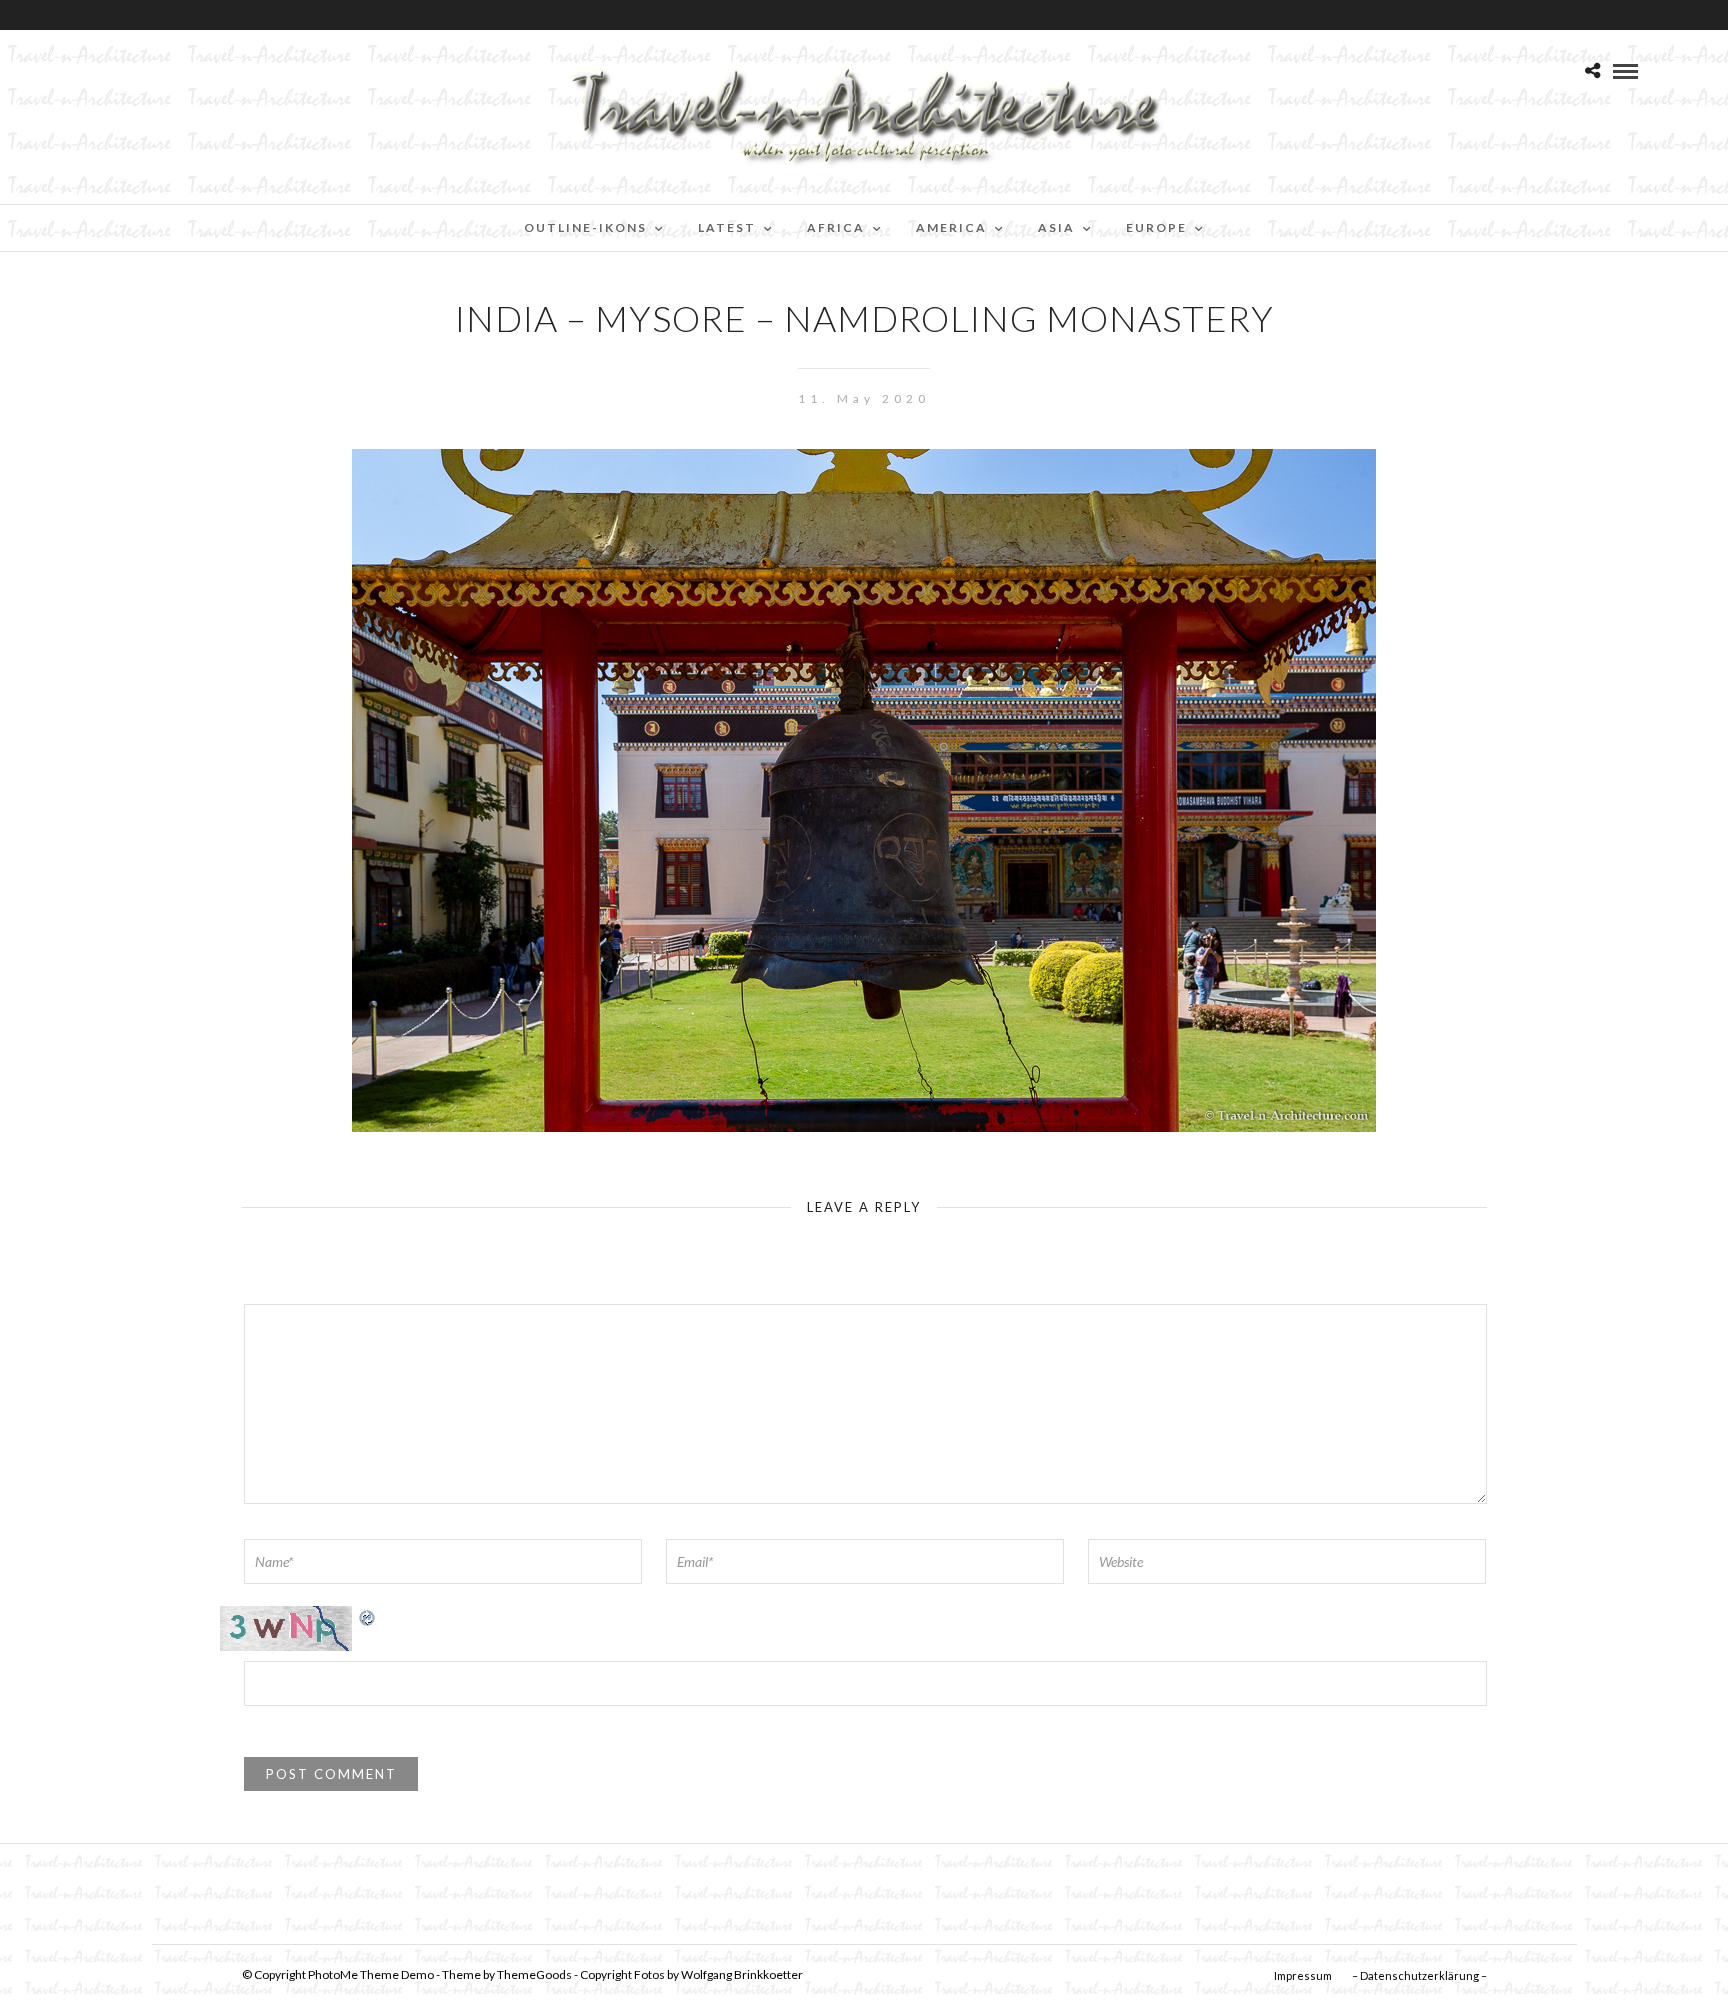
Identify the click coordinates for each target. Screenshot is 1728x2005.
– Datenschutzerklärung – (1419, 1975)
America (951, 227)
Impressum (1303, 1975)
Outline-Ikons (585, 227)
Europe (1156, 227)
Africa (836, 227)
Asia (1056, 227)
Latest (727, 227)
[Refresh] (368, 1616)
